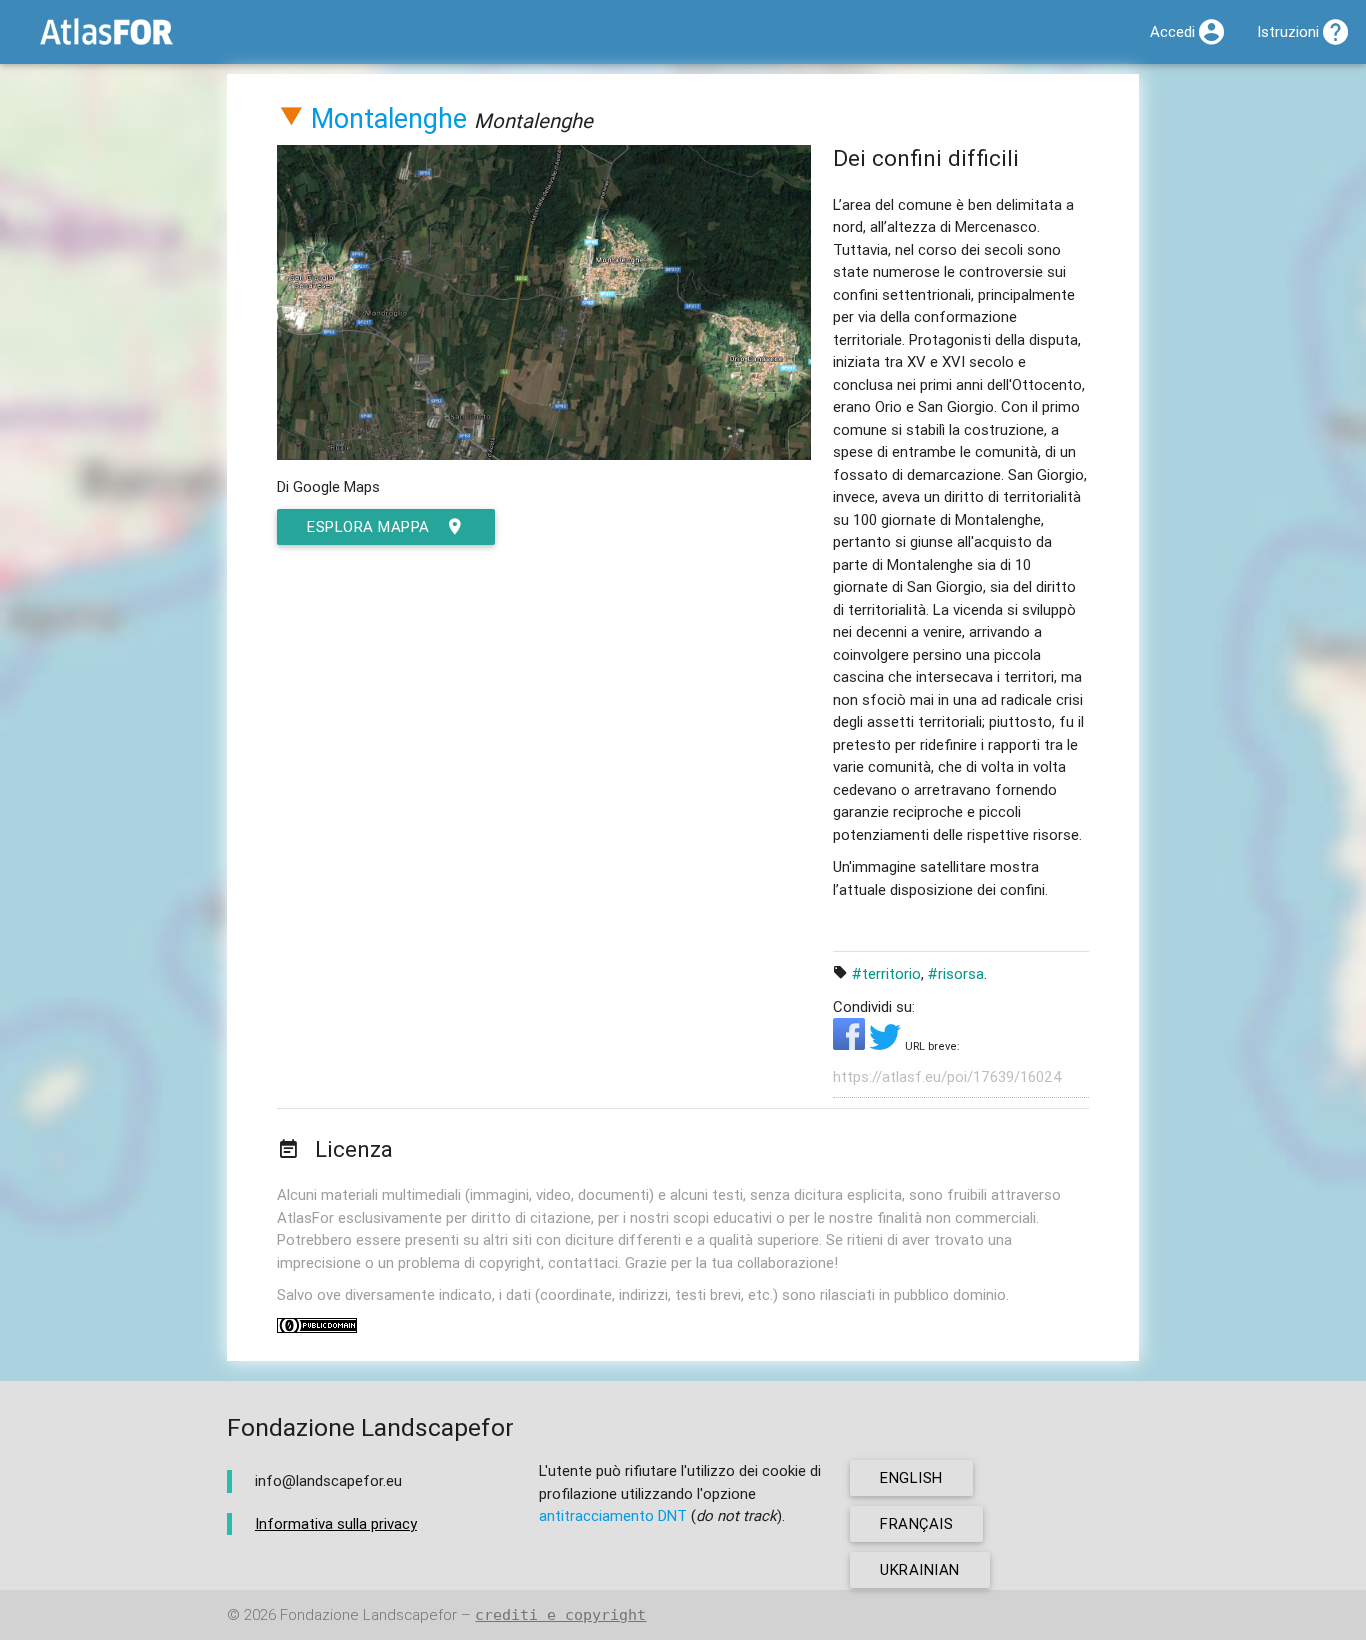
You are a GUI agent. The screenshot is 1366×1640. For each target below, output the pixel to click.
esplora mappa (368, 526)
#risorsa (956, 973)
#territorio (886, 973)
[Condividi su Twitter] (887, 1044)
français (916, 1523)
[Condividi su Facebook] (851, 1044)
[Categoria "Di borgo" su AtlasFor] (291, 118)
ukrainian (920, 1569)
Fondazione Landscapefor (368, 1614)
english (911, 1477)
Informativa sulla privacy (336, 1523)
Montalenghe (389, 118)
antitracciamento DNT (613, 1515)
